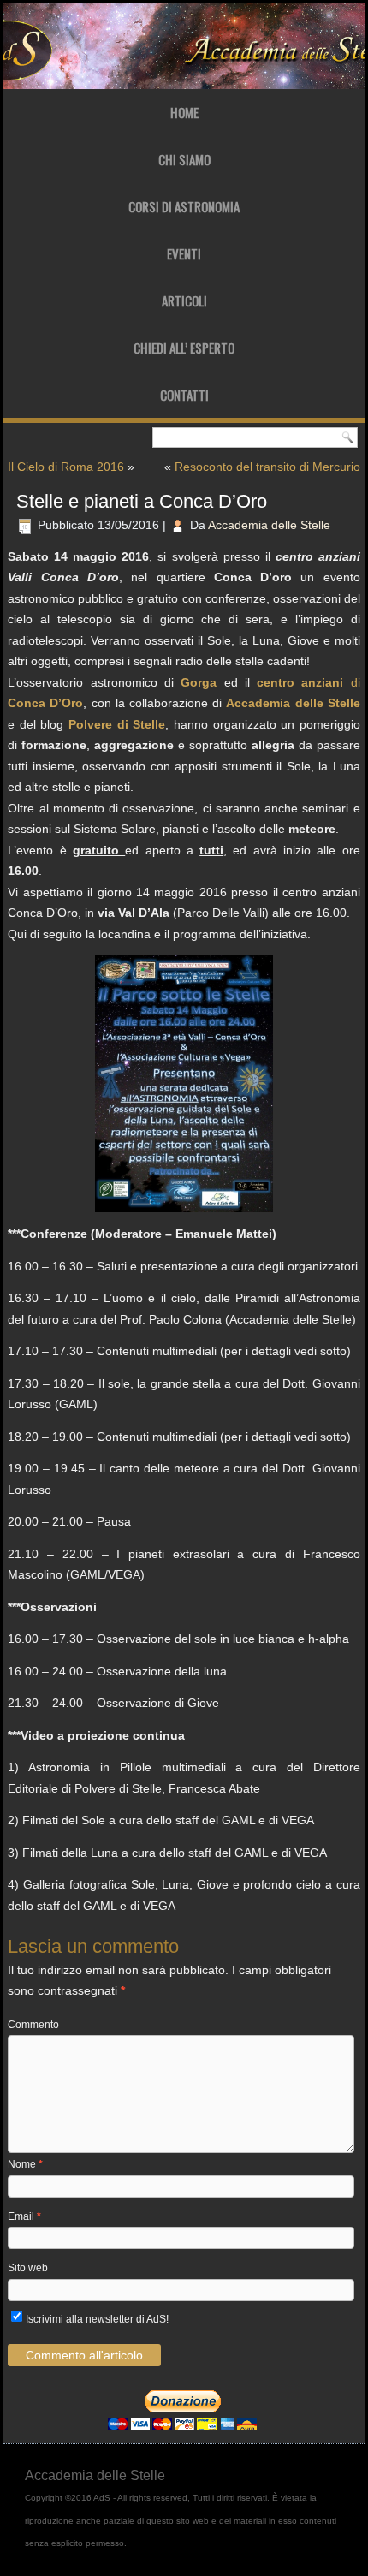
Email (24, 2216)
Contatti (184, 395)
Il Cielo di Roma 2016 (66, 467)
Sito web (28, 2268)
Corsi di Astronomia (184, 206)
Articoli (184, 300)
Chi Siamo (184, 159)
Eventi (184, 253)
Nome (25, 2164)
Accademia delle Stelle (269, 525)
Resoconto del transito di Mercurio (267, 467)
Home (184, 112)
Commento (33, 2025)
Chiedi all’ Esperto (184, 348)
